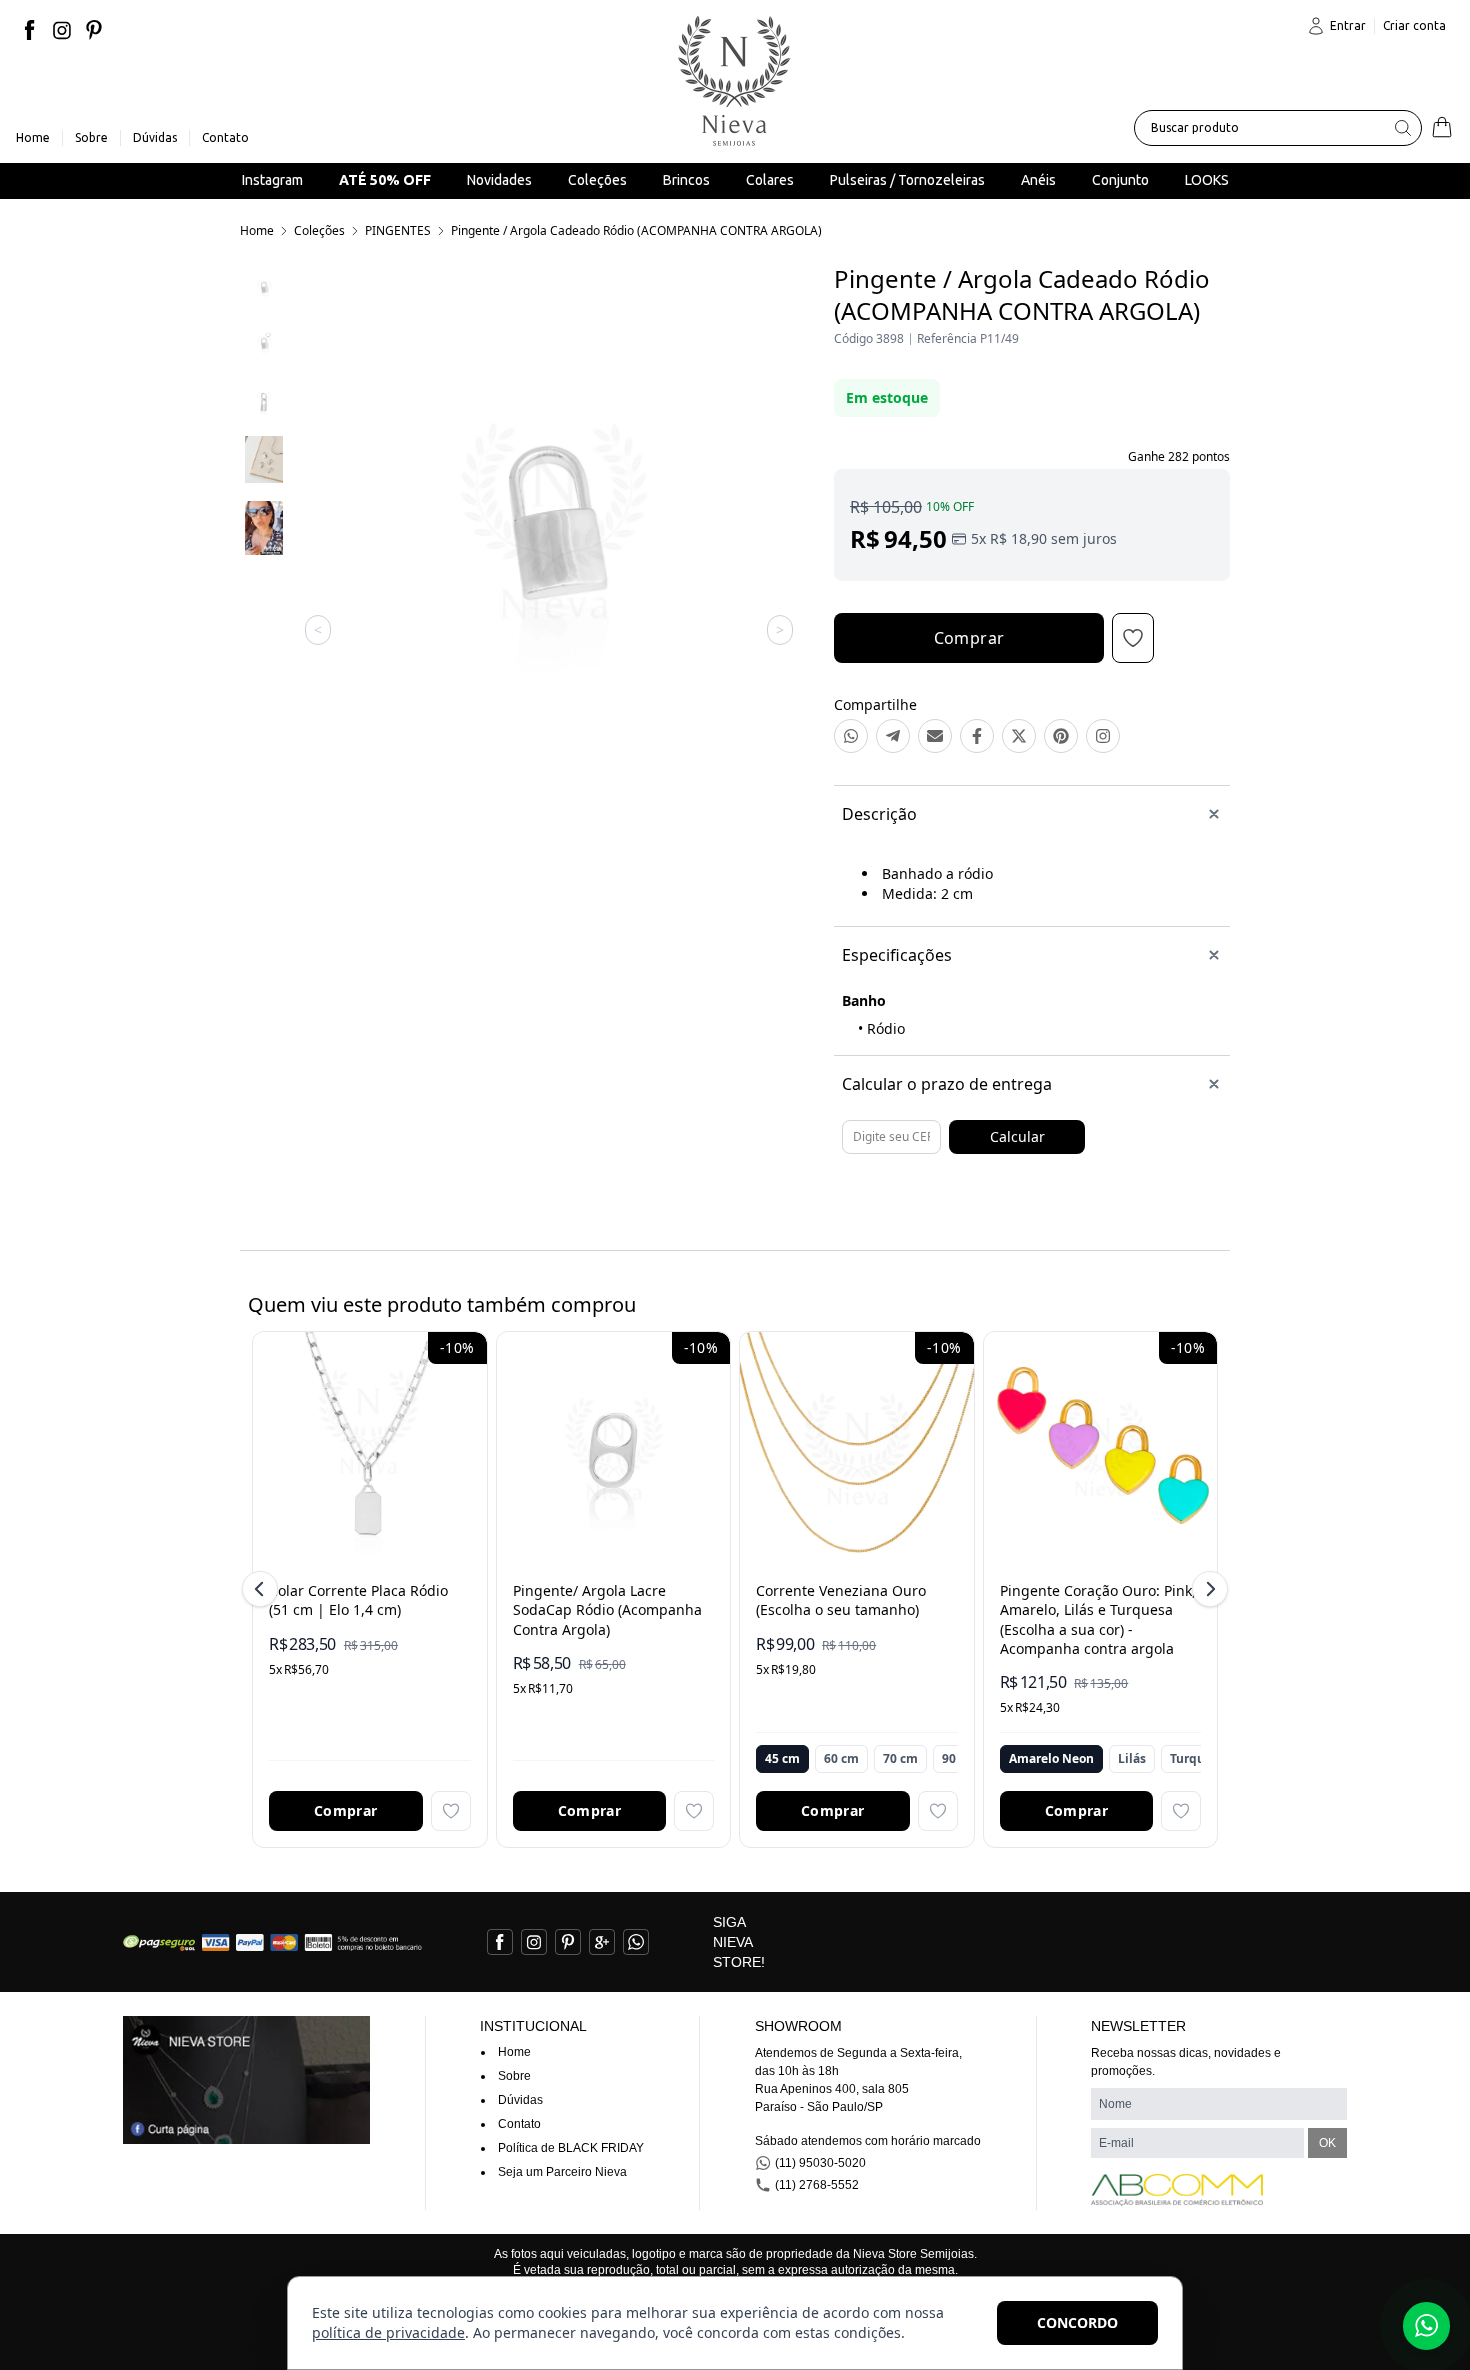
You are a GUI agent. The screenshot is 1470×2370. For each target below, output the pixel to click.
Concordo (1077, 2322)
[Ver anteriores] (263, 1589)
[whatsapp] (636, 1942)
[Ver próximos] (1207, 1589)
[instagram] (62, 30)
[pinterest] (94, 30)
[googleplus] (602, 1942)
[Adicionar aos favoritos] (451, 1811)
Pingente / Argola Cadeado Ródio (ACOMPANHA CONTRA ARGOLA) (636, 230)
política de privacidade (388, 2332)
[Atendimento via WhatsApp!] (1426, 2326)
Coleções (319, 230)
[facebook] (30, 30)
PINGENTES (398, 230)
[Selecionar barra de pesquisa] (1403, 128)
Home (257, 230)
